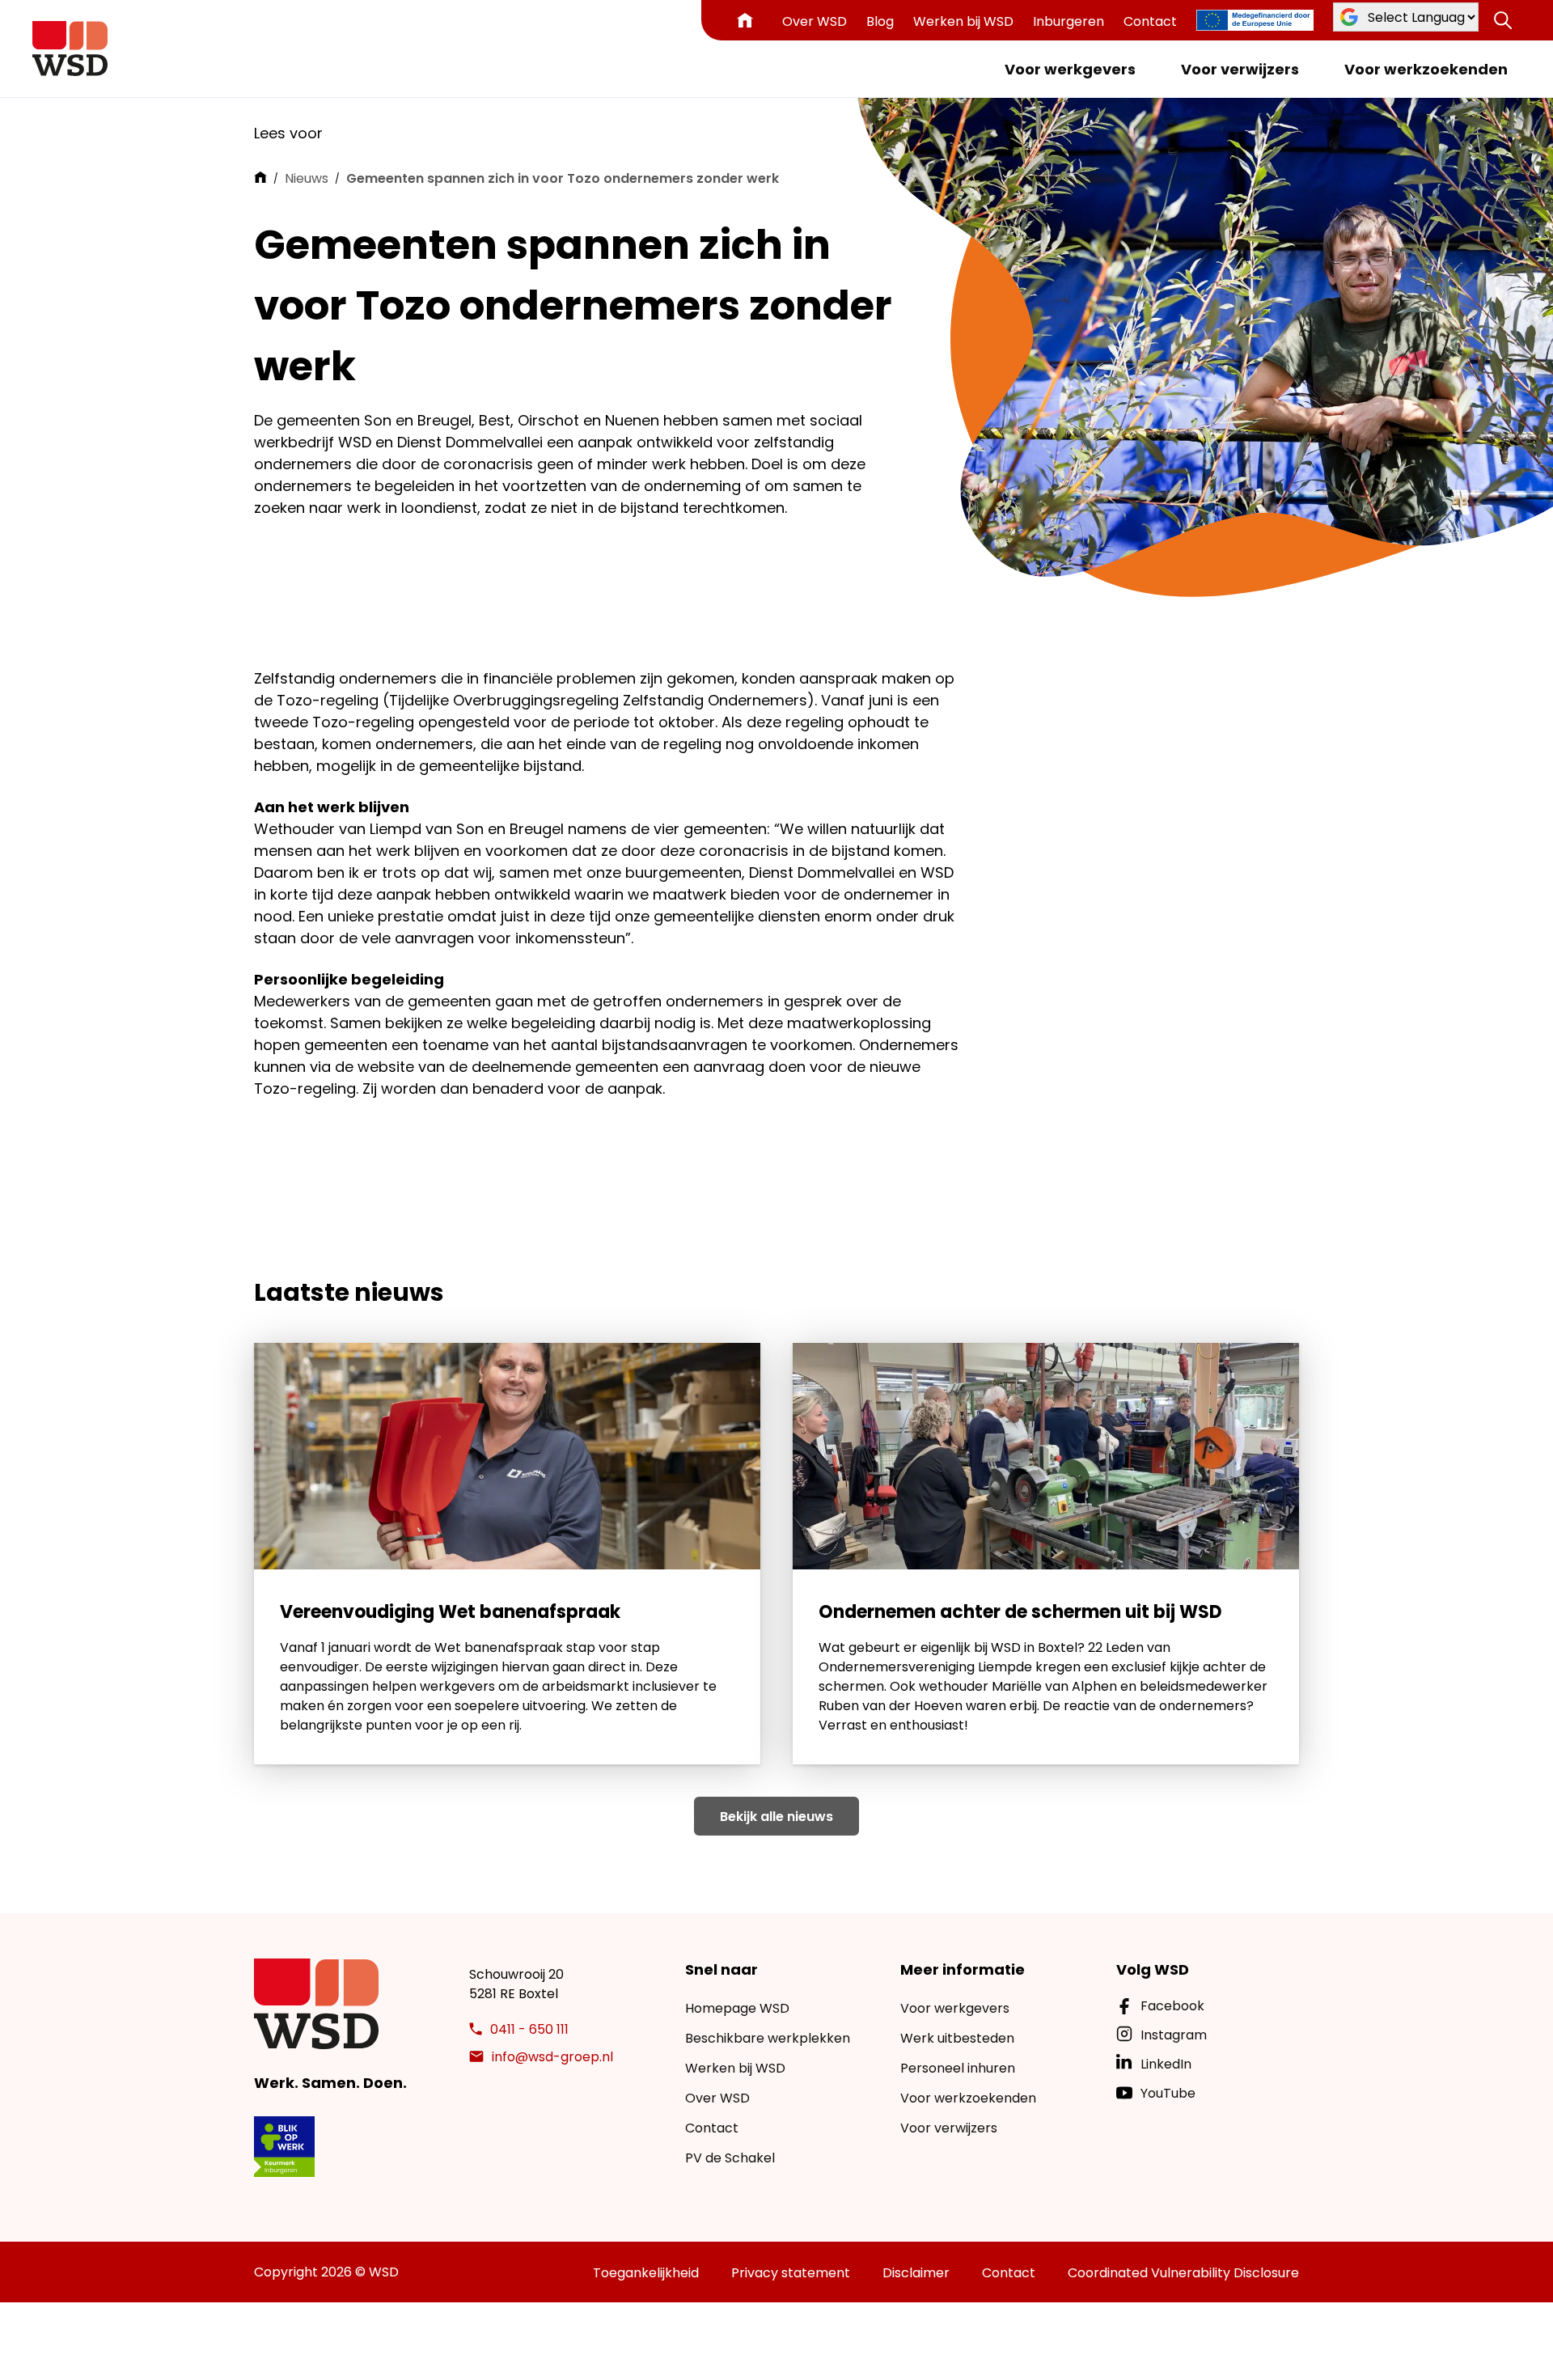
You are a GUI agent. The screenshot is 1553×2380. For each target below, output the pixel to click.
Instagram (1174, 2035)
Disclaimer (916, 2273)
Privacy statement (791, 2273)
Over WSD (815, 21)
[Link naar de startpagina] (70, 49)
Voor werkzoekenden (1426, 69)
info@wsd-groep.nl (552, 2057)
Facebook (1172, 2006)
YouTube (1168, 2093)
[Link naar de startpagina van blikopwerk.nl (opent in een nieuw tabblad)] (284, 2147)
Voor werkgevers (1070, 69)
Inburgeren (1068, 21)
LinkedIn (1166, 2064)
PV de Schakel (730, 2158)
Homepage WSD (737, 2008)
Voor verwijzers (1240, 69)
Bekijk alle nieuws (776, 1817)
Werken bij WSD (963, 21)
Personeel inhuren (958, 2068)
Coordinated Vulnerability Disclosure (1183, 2273)
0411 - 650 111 (529, 2029)
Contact (1150, 21)
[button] (1503, 20)
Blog (880, 21)
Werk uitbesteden (957, 2038)
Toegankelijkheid (646, 2273)
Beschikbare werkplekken (768, 2038)
